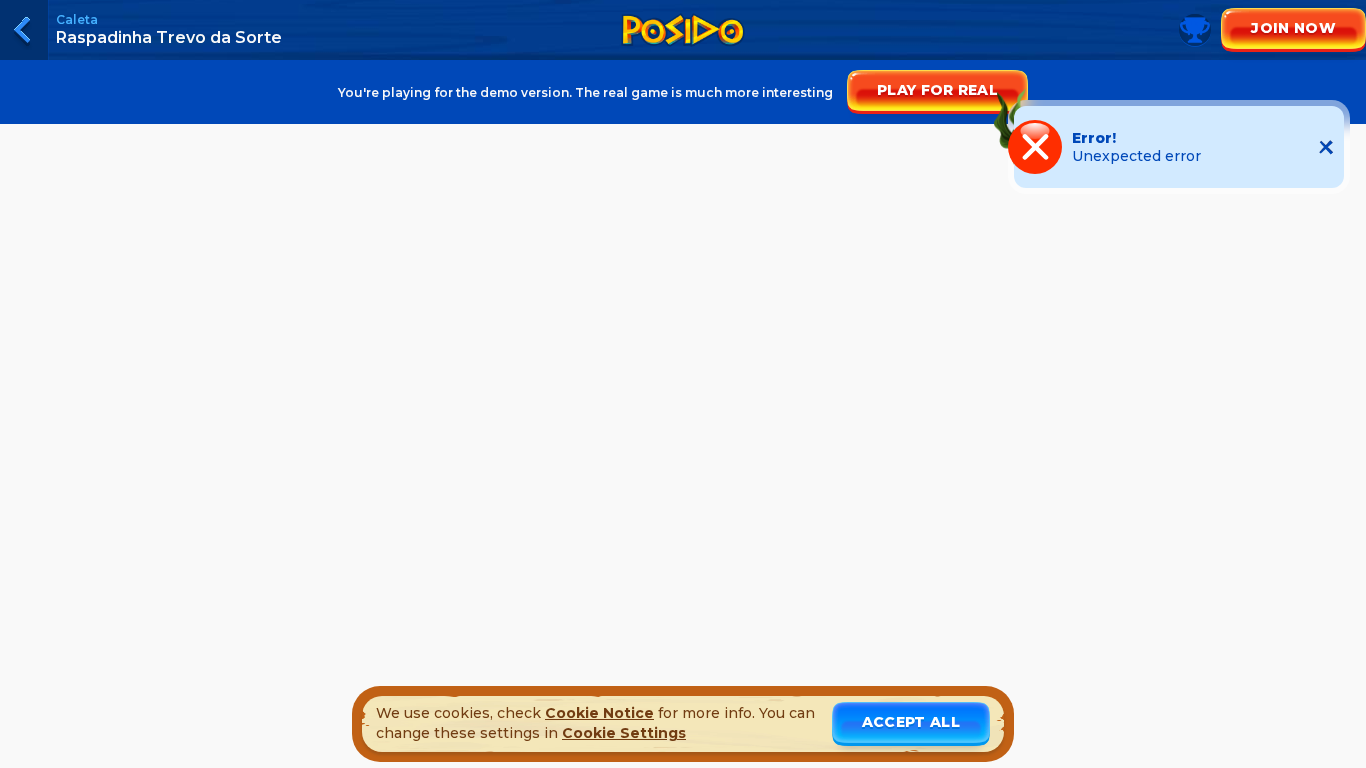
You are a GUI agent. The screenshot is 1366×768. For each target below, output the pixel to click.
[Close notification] (1326, 147)
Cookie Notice (599, 713)
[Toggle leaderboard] (683, 50)
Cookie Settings (624, 733)
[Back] (24, 30)
